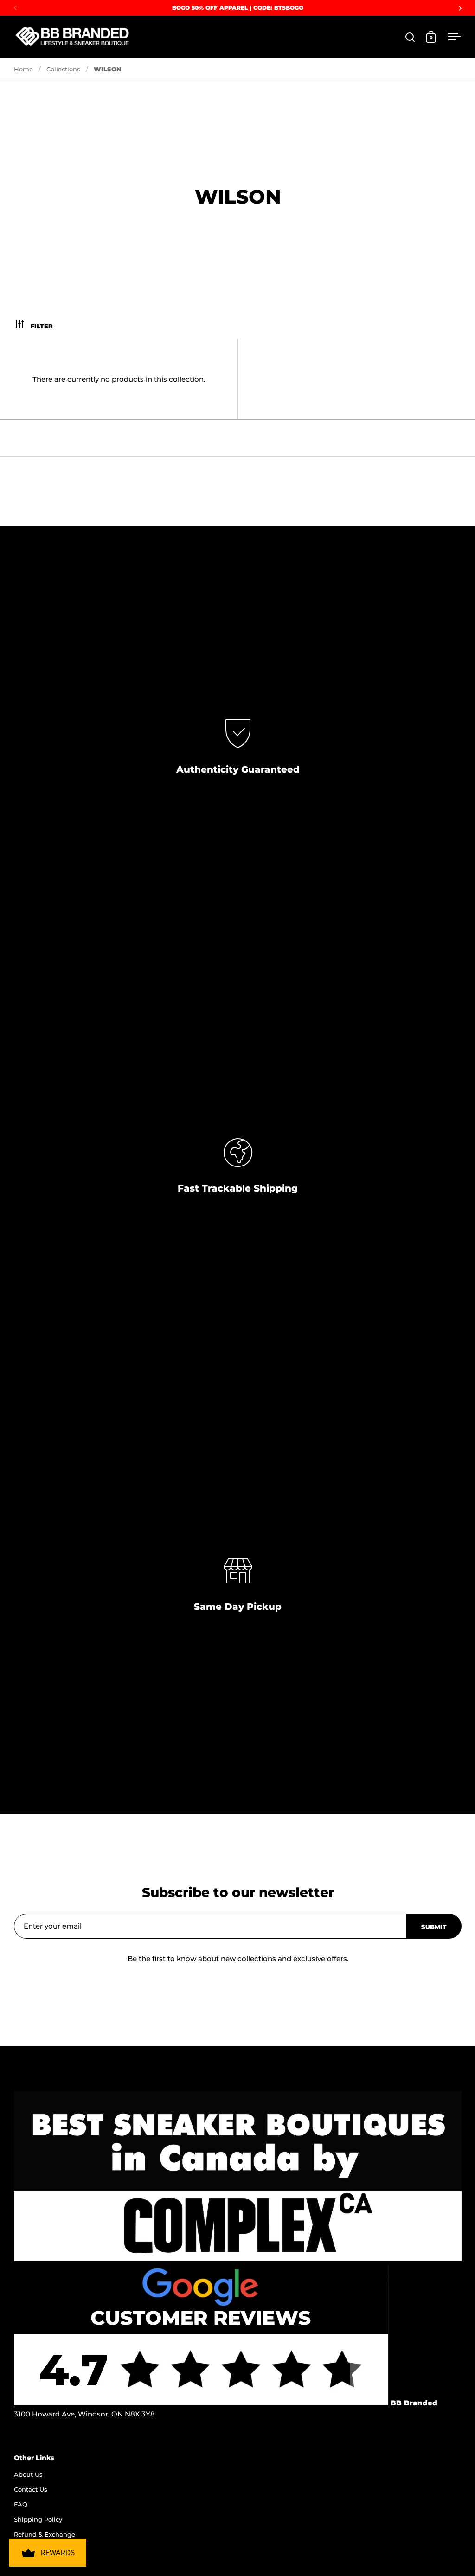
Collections (63, 69)
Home (23, 69)
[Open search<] (410, 37)
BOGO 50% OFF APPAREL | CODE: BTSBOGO (238, 8)
